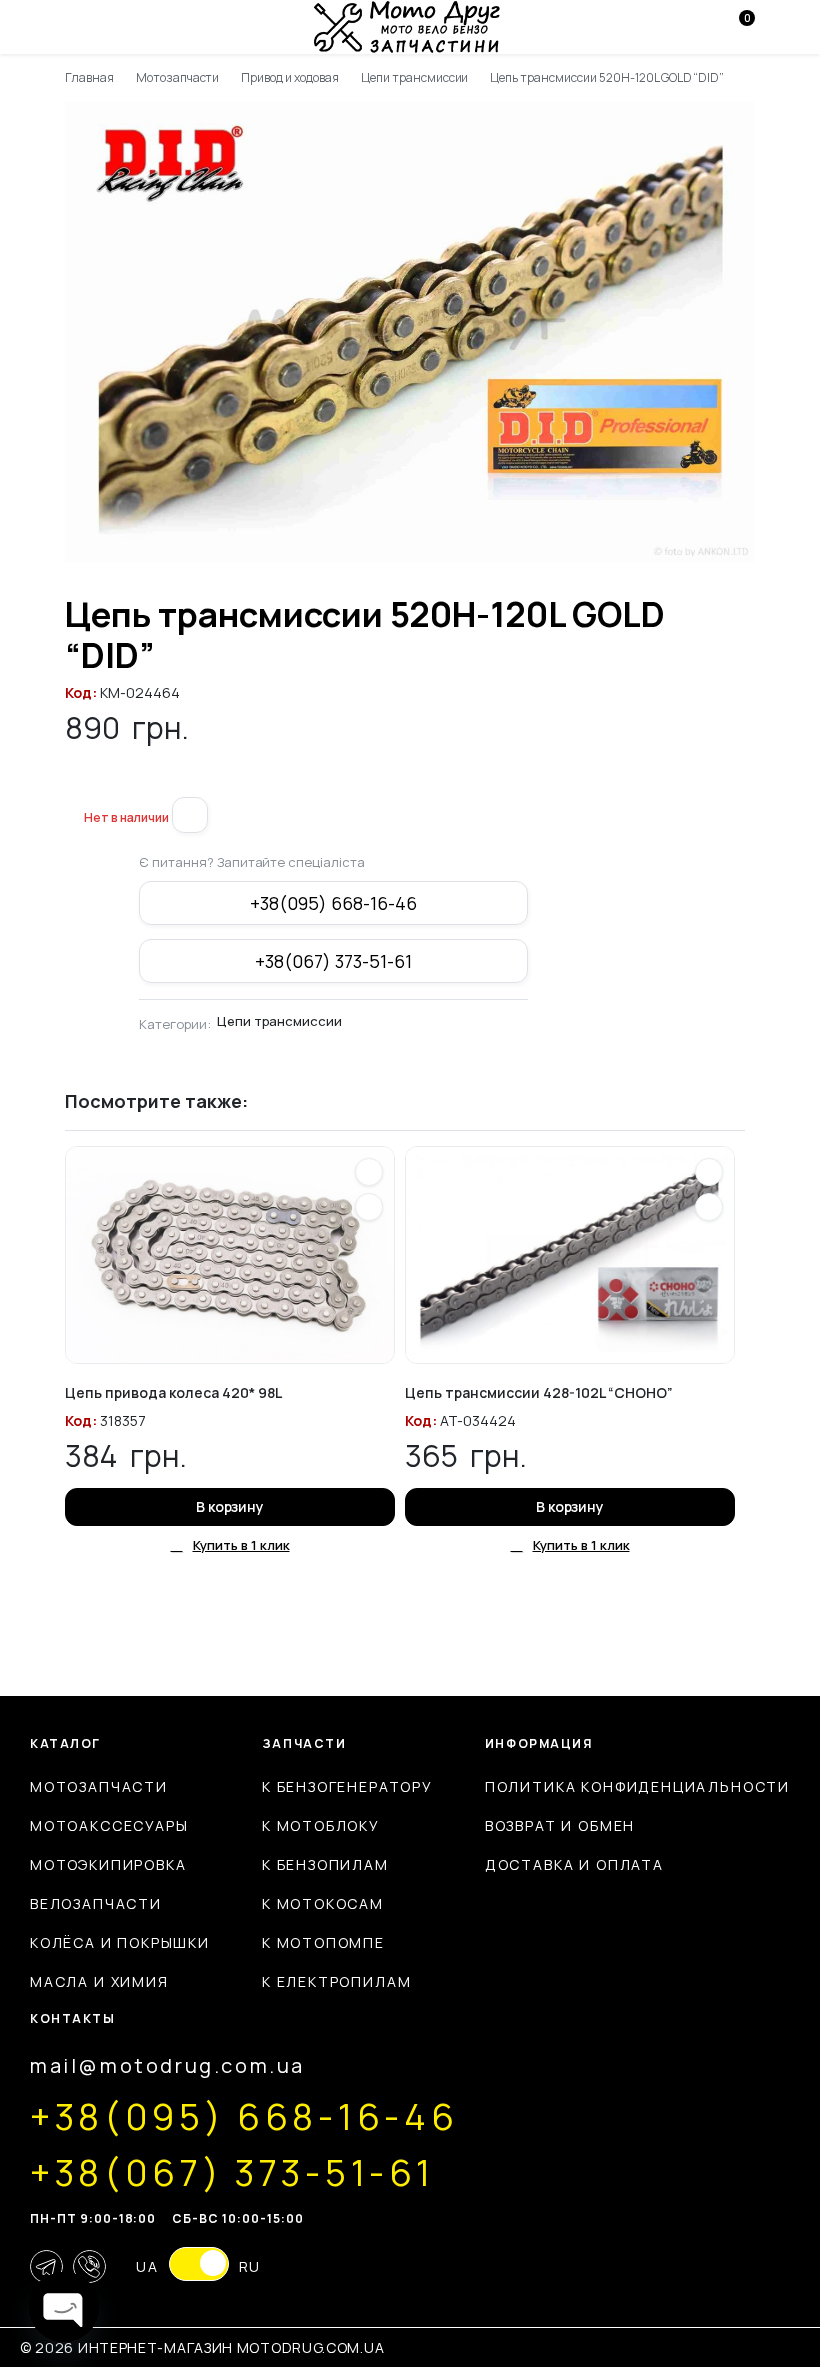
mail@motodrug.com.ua (167, 2065)
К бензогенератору (347, 1786)
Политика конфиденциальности (637, 1786)
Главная (89, 77)
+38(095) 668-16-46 (333, 903)
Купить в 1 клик (241, 1545)
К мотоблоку (321, 1825)
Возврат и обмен (560, 1825)
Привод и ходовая (290, 77)
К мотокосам (323, 1903)
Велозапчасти (96, 1903)
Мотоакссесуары (109, 1825)
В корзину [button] (230, 1506)
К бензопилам (325, 1864)
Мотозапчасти (178, 77)
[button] (73, 785)
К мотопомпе (323, 1942)
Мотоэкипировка (108, 1864)
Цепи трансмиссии (415, 77)
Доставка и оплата (574, 1864)
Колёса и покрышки (120, 1942)
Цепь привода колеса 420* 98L (173, 1392)
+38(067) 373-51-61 (333, 961)
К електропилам (336, 1981)
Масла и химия (99, 1981)
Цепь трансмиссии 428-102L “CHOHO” (539, 1392)
